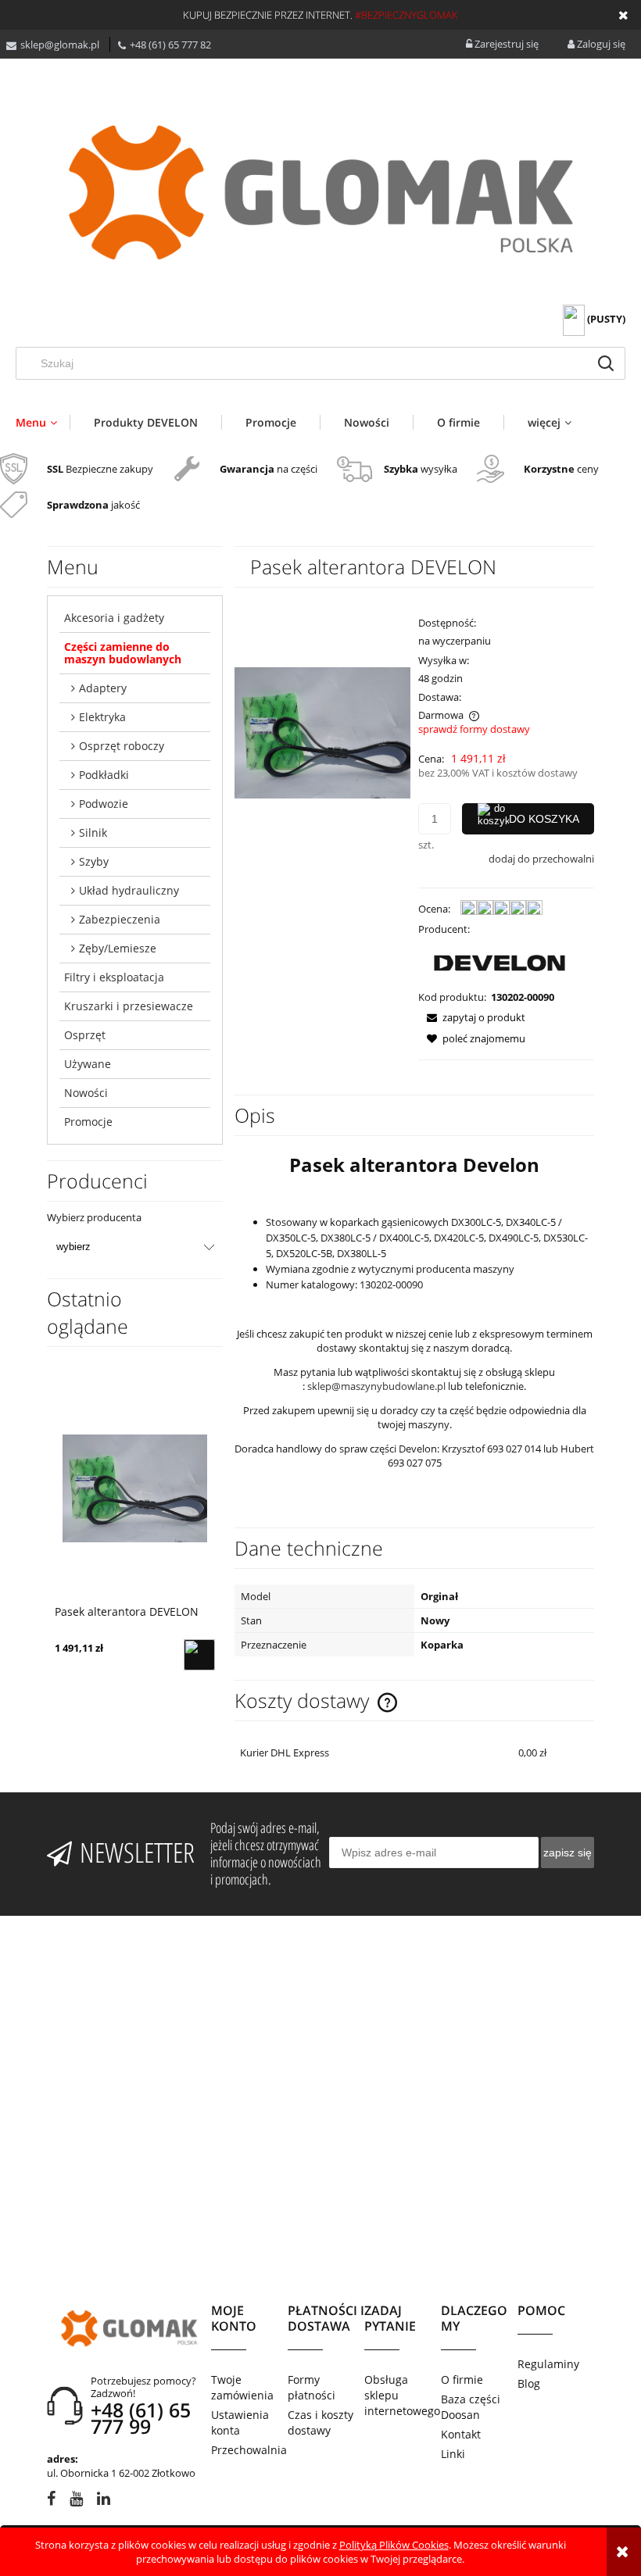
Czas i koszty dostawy (320, 2422)
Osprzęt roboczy (122, 746)
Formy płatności (312, 2387)
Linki (453, 2454)
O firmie (462, 2379)
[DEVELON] (500, 962)
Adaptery (103, 688)
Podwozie (104, 804)
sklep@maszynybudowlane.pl (376, 1386)
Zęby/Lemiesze (118, 948)
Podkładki (104, 775)
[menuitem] (43, 422)
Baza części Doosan (471, 2407)
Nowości (86, 1093)
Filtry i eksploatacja (114, 977)
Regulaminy (548, 2364)
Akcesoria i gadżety (114, 618)
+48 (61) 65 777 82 (170, 45)
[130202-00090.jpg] (322, 732)
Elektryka (102, 717)
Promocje (88, 1122)
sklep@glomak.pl (60, 45)
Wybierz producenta (94, 1217)
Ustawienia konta (240, 2422)
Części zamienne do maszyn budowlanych (123, 653)
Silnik (93, 832)
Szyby (94, 861)
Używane (88, 1064)
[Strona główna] (320, 193)
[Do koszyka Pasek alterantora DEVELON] (199, 1655)
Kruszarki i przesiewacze (129, 1006)
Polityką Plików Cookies (394, 2545)
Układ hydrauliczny (129, 890)
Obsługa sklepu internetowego (402, 2395)
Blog (529, 2383)
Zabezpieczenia (120, 919)
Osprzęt (85, 1035)
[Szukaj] (606, 363)
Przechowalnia (249, 2450)
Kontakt (461, 2434)
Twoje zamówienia (242, 2387)
